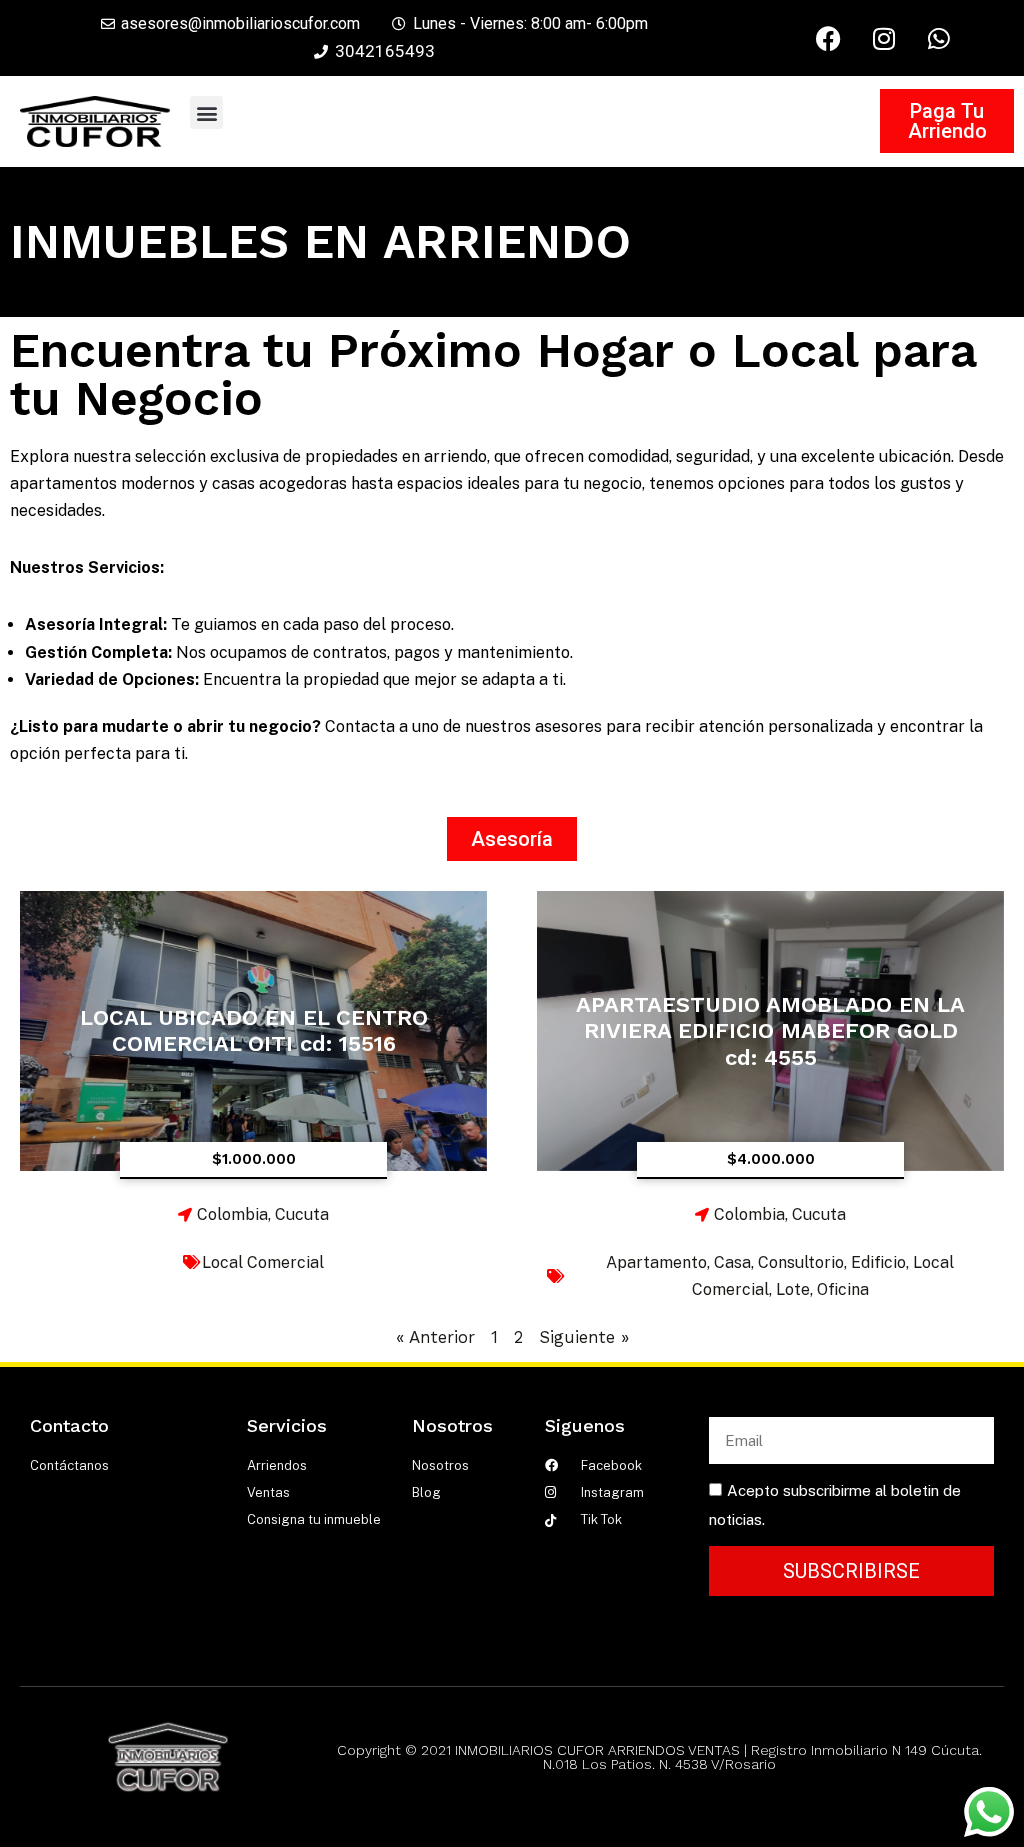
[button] (206, 112)
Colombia (232, 1214)
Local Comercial (263, 1262)
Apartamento (656, 1262)
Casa (732, 1262)
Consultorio (801, 1262)
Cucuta (302, 1214)
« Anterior (435, 1337)
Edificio (878, 1262)
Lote (793, 1289)
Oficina (843, 1289)
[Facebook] (829, 38)
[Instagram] (884, 38)
